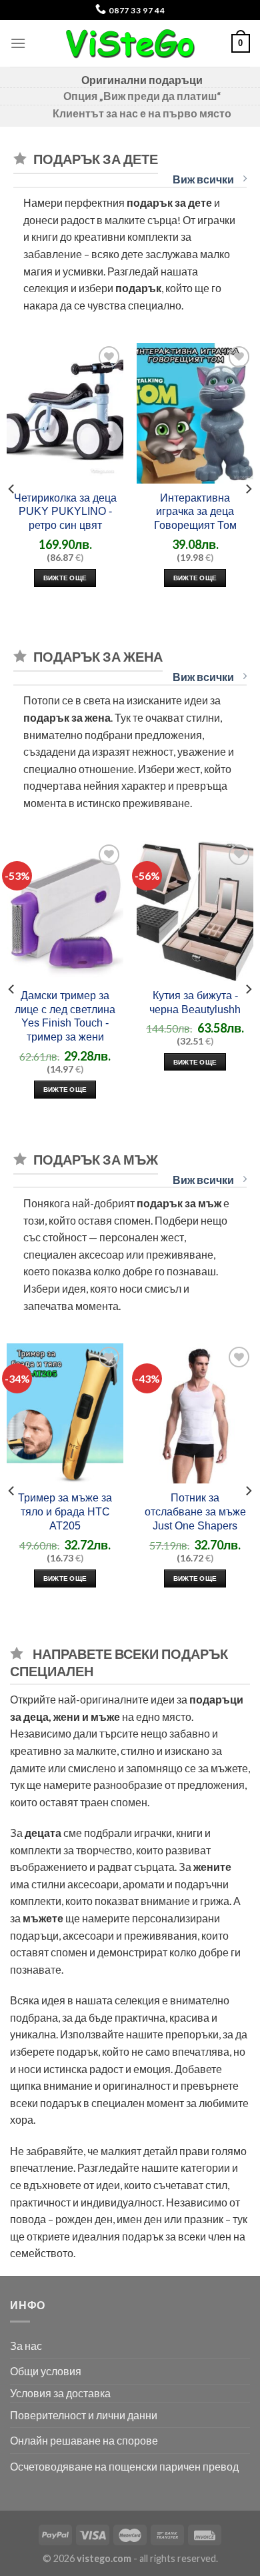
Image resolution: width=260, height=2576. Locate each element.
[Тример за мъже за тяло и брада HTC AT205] (65, 1413)
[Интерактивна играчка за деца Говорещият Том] (195, 413)
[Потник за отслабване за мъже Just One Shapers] (195, 1413)
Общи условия (46, 2371)
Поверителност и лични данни (84, 2415)
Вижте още (65, 578)
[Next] (248, 489)
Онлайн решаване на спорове (84, 2440)
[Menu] (18, 43)
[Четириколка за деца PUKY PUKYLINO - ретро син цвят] (65, 413)
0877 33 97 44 (136, 10)
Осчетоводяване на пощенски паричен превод (124, 2466)
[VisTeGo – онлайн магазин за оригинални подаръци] (130, 43)
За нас (26, 2346)
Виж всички (204, 179)
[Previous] (12, 489)
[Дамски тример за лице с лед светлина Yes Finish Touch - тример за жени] (65, 911)
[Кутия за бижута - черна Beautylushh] (195, 911)
